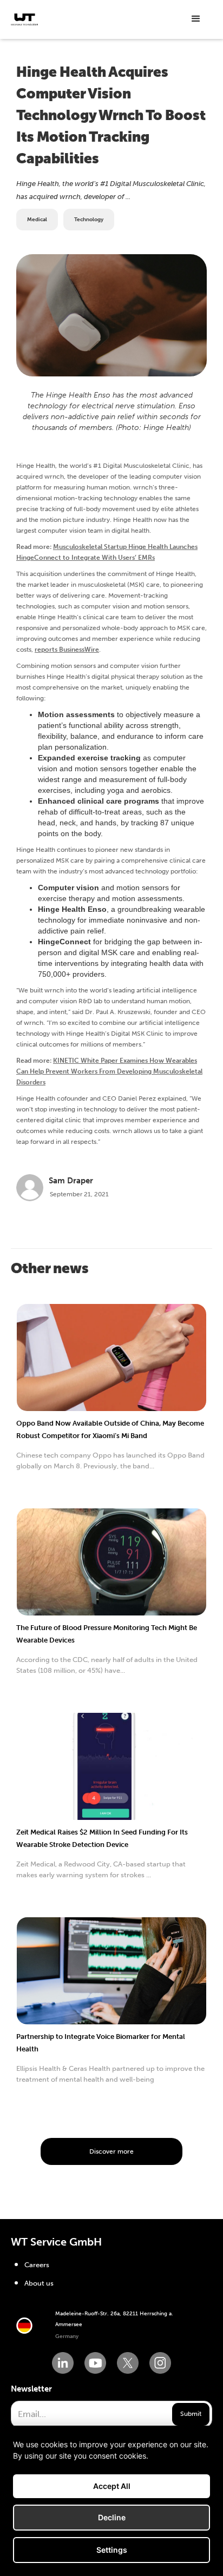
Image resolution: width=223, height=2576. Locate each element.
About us (39, 2283)
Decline (112, 2517)
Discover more (111, 2151)
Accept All (112, 2486)
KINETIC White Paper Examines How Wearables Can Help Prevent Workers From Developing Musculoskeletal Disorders (109, 1071)
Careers (37, 2265)
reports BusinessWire (67, 650)
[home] (24, 19)
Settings (112, 2550)
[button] (196, 19)
